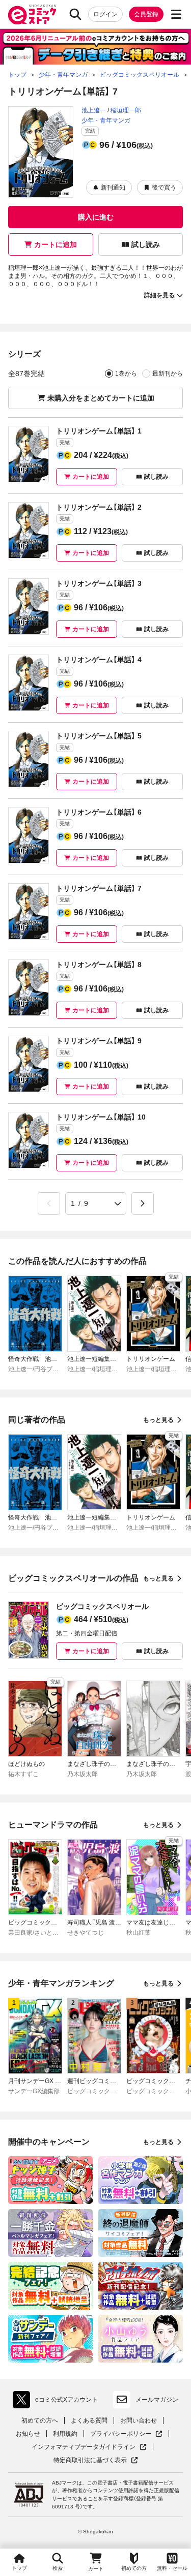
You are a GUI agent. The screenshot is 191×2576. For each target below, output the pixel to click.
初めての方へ (40, 2420)
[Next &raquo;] (143, 1203)
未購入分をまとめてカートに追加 (101, 398)
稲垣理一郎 (126, 110)
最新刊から (168, 374)
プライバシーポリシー (126, 2434)
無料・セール (172, 2568)
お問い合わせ (139, 2420)
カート (96, 2569)
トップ (19, 2568)
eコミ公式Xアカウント (58, 2402)
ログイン (105, 14)
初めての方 (134, 2568)
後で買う (164, 188)
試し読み (146, 244)
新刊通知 (113, 188)
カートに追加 (56, 244)
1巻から (126, 374)
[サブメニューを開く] (176, 14)
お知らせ (28, 2434)
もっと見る (158, 1420)
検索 (58, 2568)
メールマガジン (157, 2400)
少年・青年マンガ (106, 120)
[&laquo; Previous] (49, 1203)
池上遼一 (94, 110)
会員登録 (146, 14)
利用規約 (65, 2434)
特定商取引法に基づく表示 (96, 2460)
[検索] (75, 14)
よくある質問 (89, 2420)
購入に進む (96, 217)
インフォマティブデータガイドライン (84, 2447)
